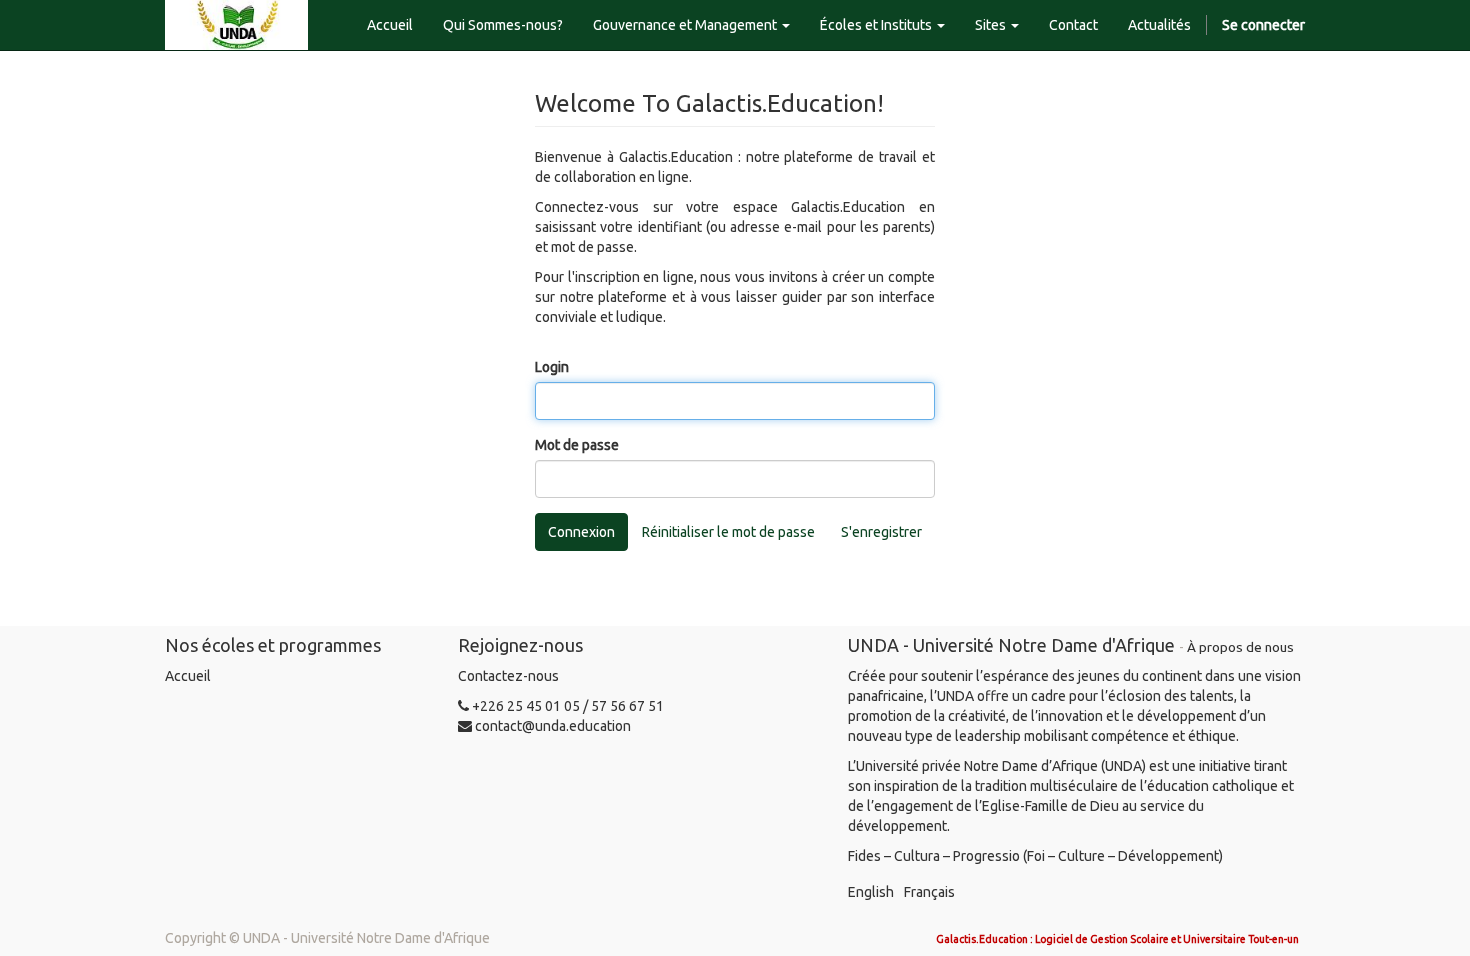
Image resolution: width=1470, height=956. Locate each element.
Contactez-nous (508, 676)
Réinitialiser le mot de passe (728, 532)
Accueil (188, 676)
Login (552, 367)
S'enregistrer (881, 532)
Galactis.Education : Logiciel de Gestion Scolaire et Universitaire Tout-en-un (1117, 939)
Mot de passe (577, 445)
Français (929, 892)
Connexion (581, 532)
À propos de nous (1240, 647)
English (871, 892)
